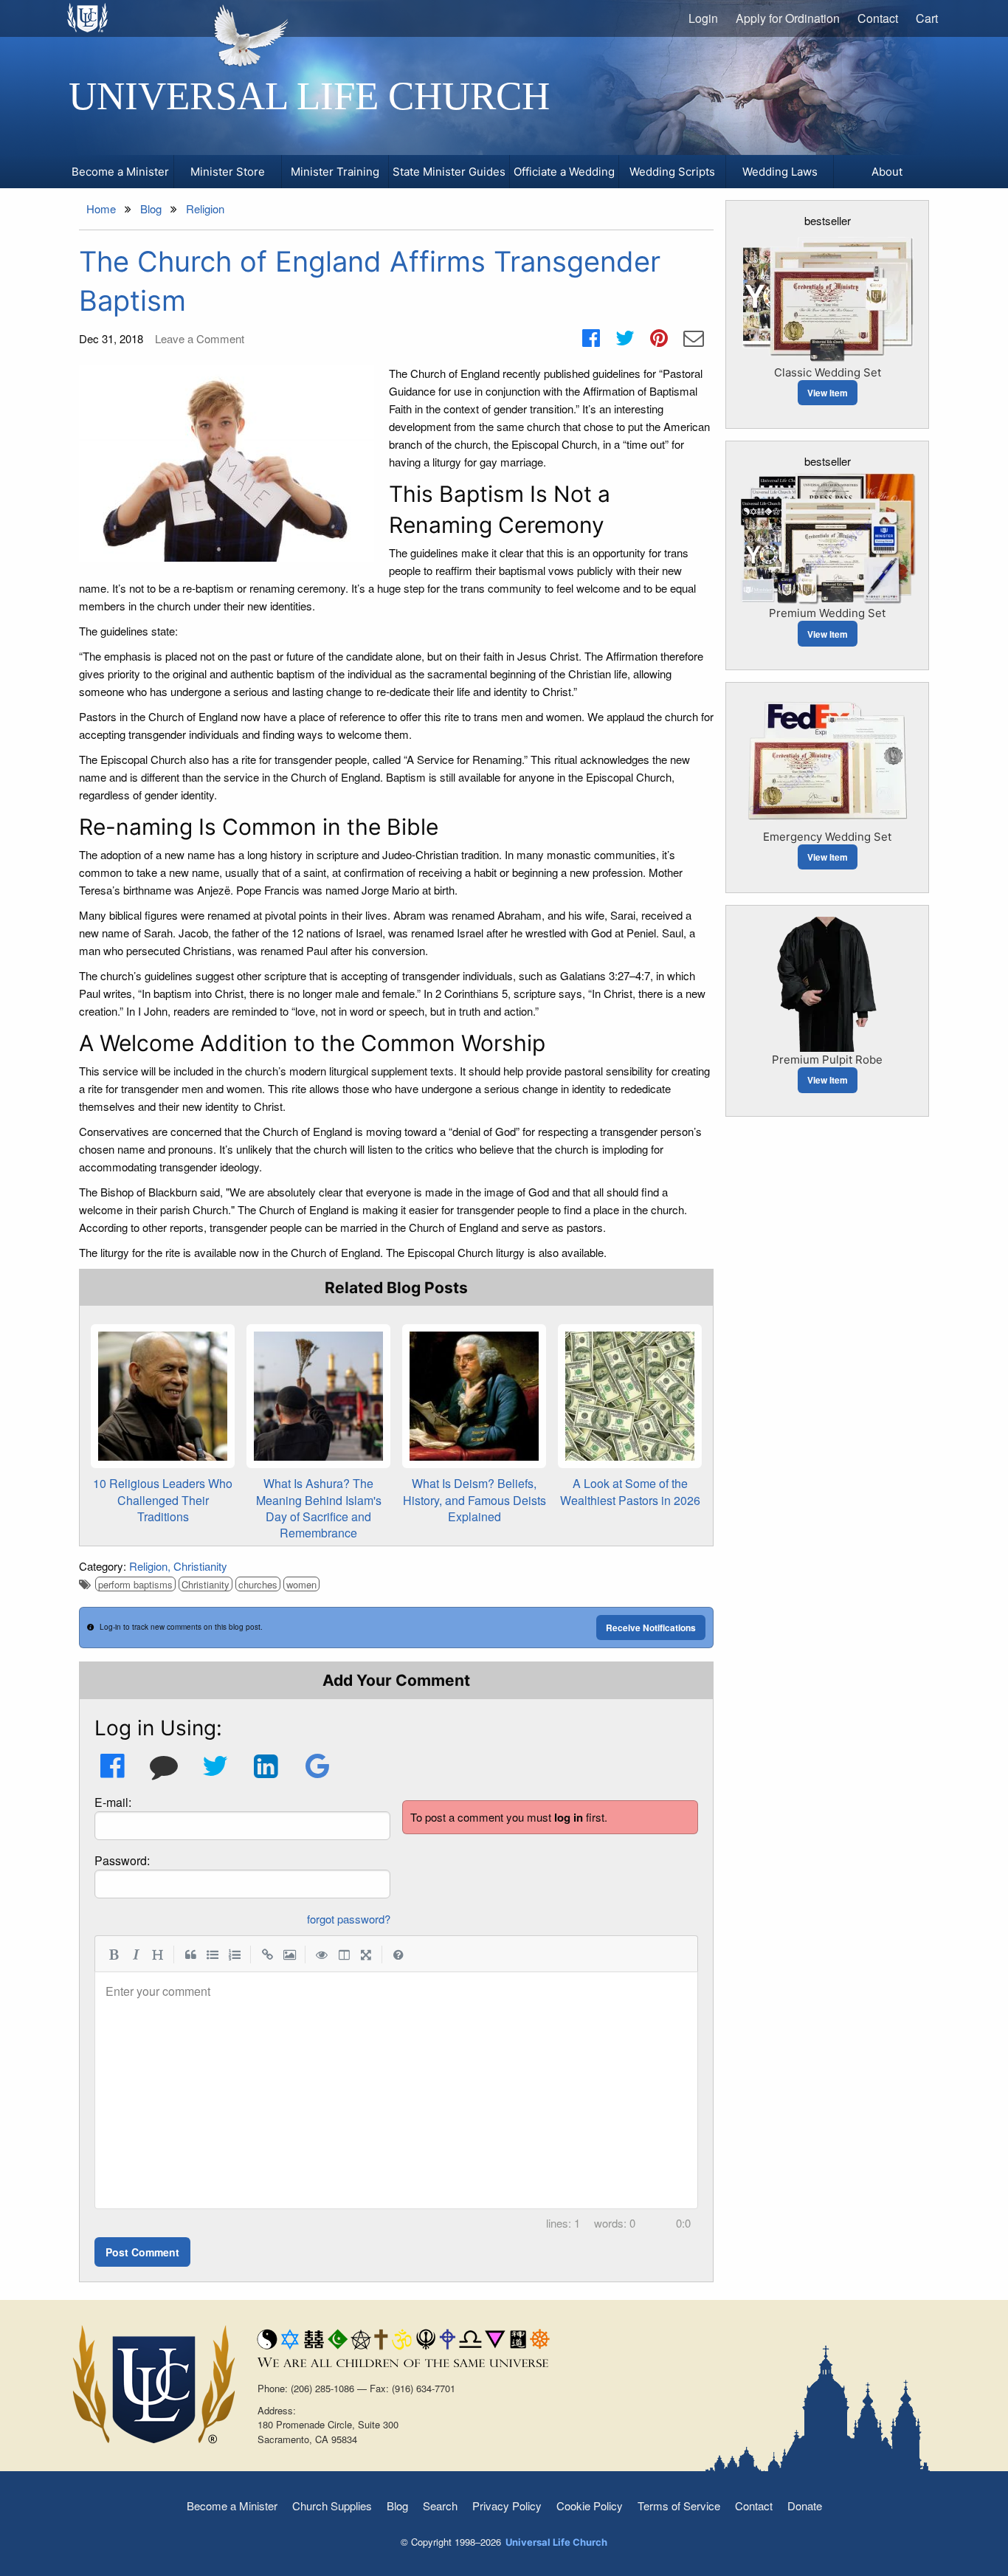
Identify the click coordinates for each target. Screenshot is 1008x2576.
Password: (122, 1860)
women (301, 1584)
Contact (878, 18)
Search (440, 2506)
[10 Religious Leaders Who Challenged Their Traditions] (163, 1396)
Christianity (200, 1566)
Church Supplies (332, 2506)
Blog (397, 2506)
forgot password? (349, 1919)
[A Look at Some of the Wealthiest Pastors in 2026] (630, 1396)
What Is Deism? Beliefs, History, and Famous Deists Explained (474, 1500)
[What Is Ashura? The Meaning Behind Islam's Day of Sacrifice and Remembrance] (318, 1396)
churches (258, 1584)
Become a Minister (232, 2506)
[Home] (88, 18)
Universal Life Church (309, 96)
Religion (148, 1566)
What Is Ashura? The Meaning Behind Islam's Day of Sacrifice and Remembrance (319, 1508)
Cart (927, 18)
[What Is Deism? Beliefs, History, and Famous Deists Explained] (474, 1396)
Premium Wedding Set (827, 613)
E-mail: (113, 1802)
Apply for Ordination (788, 18)
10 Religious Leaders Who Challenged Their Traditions (163, 1500)
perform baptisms (135, 1584)
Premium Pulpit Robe (827, 1060)
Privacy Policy (507, 2506)
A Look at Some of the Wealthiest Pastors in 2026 (630, 1491)
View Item (828, 393)
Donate (805, 2506)
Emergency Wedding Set (827, 837)
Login (703, 18)
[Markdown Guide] (398, 1954)
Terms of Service (679, 2506)
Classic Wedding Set (828, 372)
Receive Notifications (651, 1628)
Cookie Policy (590, 2506)
